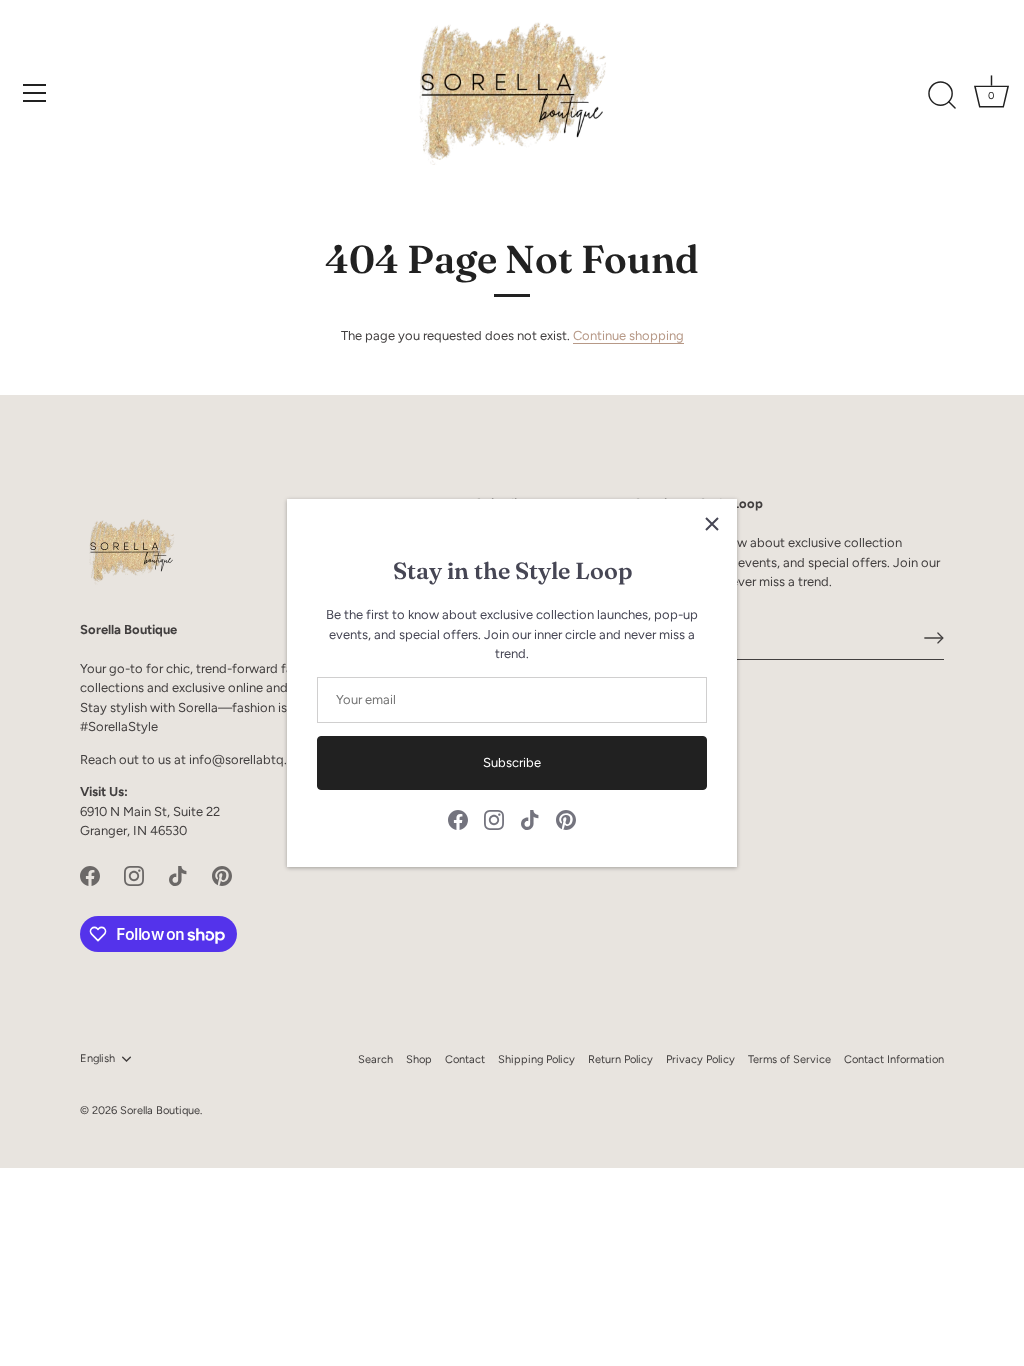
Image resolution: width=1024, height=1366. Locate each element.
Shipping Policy (536, 1059)
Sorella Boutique (160, 1110)
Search (375, 1059)
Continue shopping (628, 335)
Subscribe (512, 762)
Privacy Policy (700, 1059)
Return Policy (620, 1059)
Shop (419, 1059)
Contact (465, 1059)
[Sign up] (934, 638)
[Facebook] (458, 819)
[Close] (712, 524)
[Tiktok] (530, 819)
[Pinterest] (566, 819)
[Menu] (35, 93)
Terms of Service (789, 1059)
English (97, 1058)
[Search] (942, 96)
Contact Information (894, 1059)
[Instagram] (494, 819)
